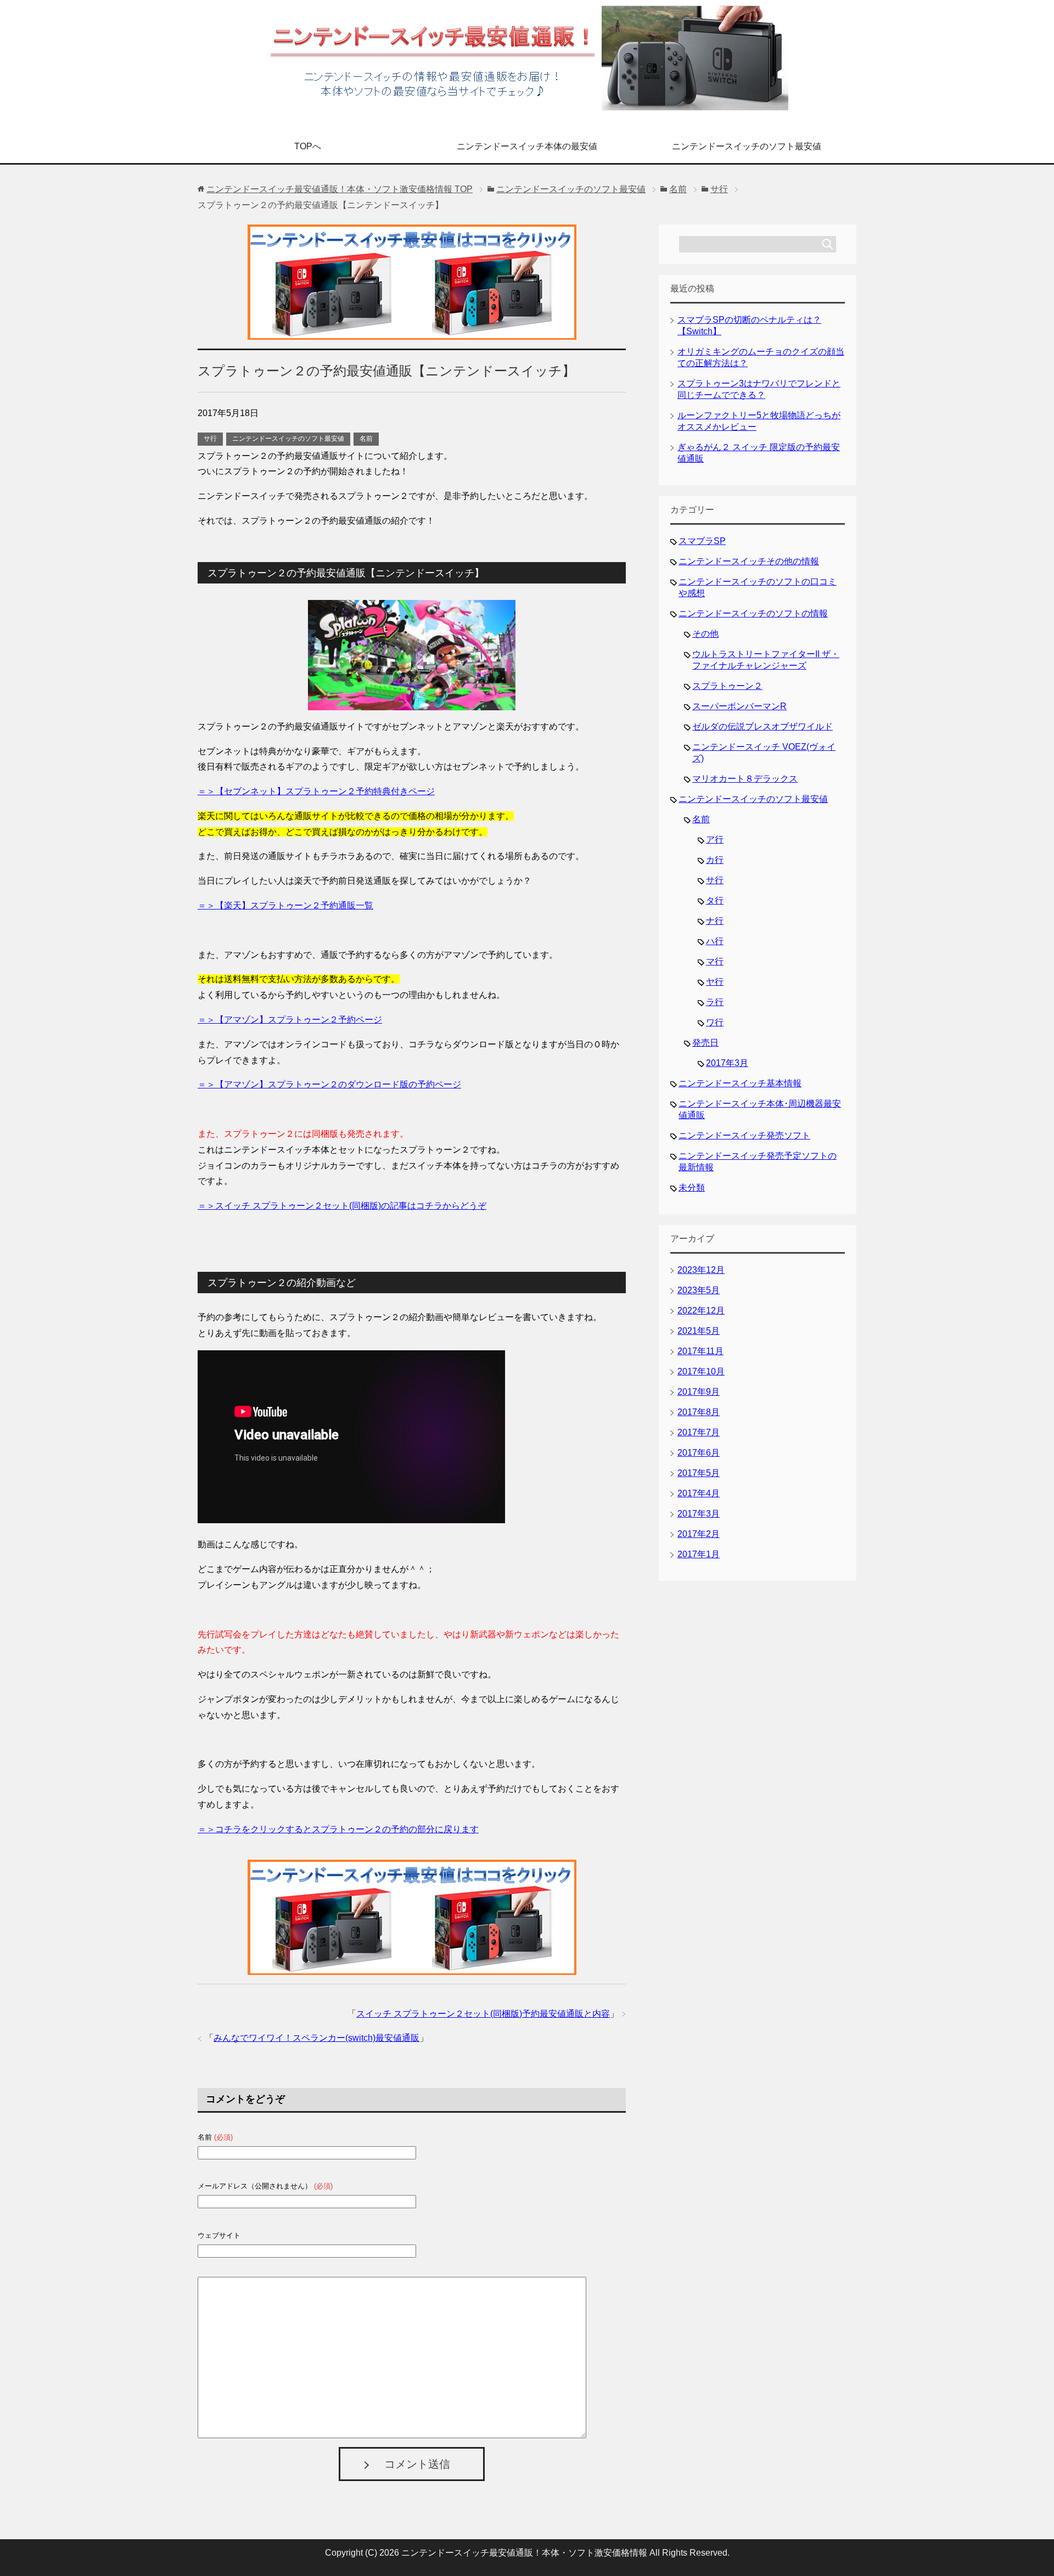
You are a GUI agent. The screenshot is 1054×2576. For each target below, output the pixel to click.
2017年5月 (699, 1473)
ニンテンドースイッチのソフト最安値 (747, 146)
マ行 (715, 961)
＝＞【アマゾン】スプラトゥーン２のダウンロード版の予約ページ (329, 1084)
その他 (705, 634)
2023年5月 (699, 1290)
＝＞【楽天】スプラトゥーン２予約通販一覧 (285, 905)
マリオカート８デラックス (745, 779)
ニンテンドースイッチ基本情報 (740, 1083)
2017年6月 (699, 1453)
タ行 (715, 900)
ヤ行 (715, 982)
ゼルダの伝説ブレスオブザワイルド (763, 726)
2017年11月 (700, 1351)
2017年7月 (699, 1432)
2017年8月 (699, 1412)
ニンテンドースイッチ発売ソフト (744, 1135)
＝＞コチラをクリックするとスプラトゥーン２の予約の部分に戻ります (338, 1829)
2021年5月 (699, 1331)
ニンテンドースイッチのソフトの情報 (753, 613)
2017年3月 (727, 1063)
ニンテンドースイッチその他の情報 (749, 561)
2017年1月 (699, 1554)
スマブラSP (702, 541)
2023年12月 (701, 1270)
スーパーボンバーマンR (739, 706)
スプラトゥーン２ (727, 686)
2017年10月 (701, 1371)
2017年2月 (699, 1534)
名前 (366, 439)
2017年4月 (699, 1493)
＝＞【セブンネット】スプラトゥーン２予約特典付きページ (316, 791)
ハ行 (715, 941)
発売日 (705, 1043)
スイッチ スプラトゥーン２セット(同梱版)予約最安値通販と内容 (483, 2014)
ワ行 (715, 1022)
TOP (340, 189)
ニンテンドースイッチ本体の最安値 (527, 146)
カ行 (715, 860)
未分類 (692, 1188)
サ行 (210, 439)
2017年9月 (699, 1392)
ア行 (715, 840)
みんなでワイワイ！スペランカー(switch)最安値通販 (316, 2038)
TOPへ (308, 146)
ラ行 (715, 1002)
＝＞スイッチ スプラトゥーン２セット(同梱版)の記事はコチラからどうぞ (342, 1206)
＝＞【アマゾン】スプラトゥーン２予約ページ (290, 1020)
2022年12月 (701, 1311)
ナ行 (715, 921)
